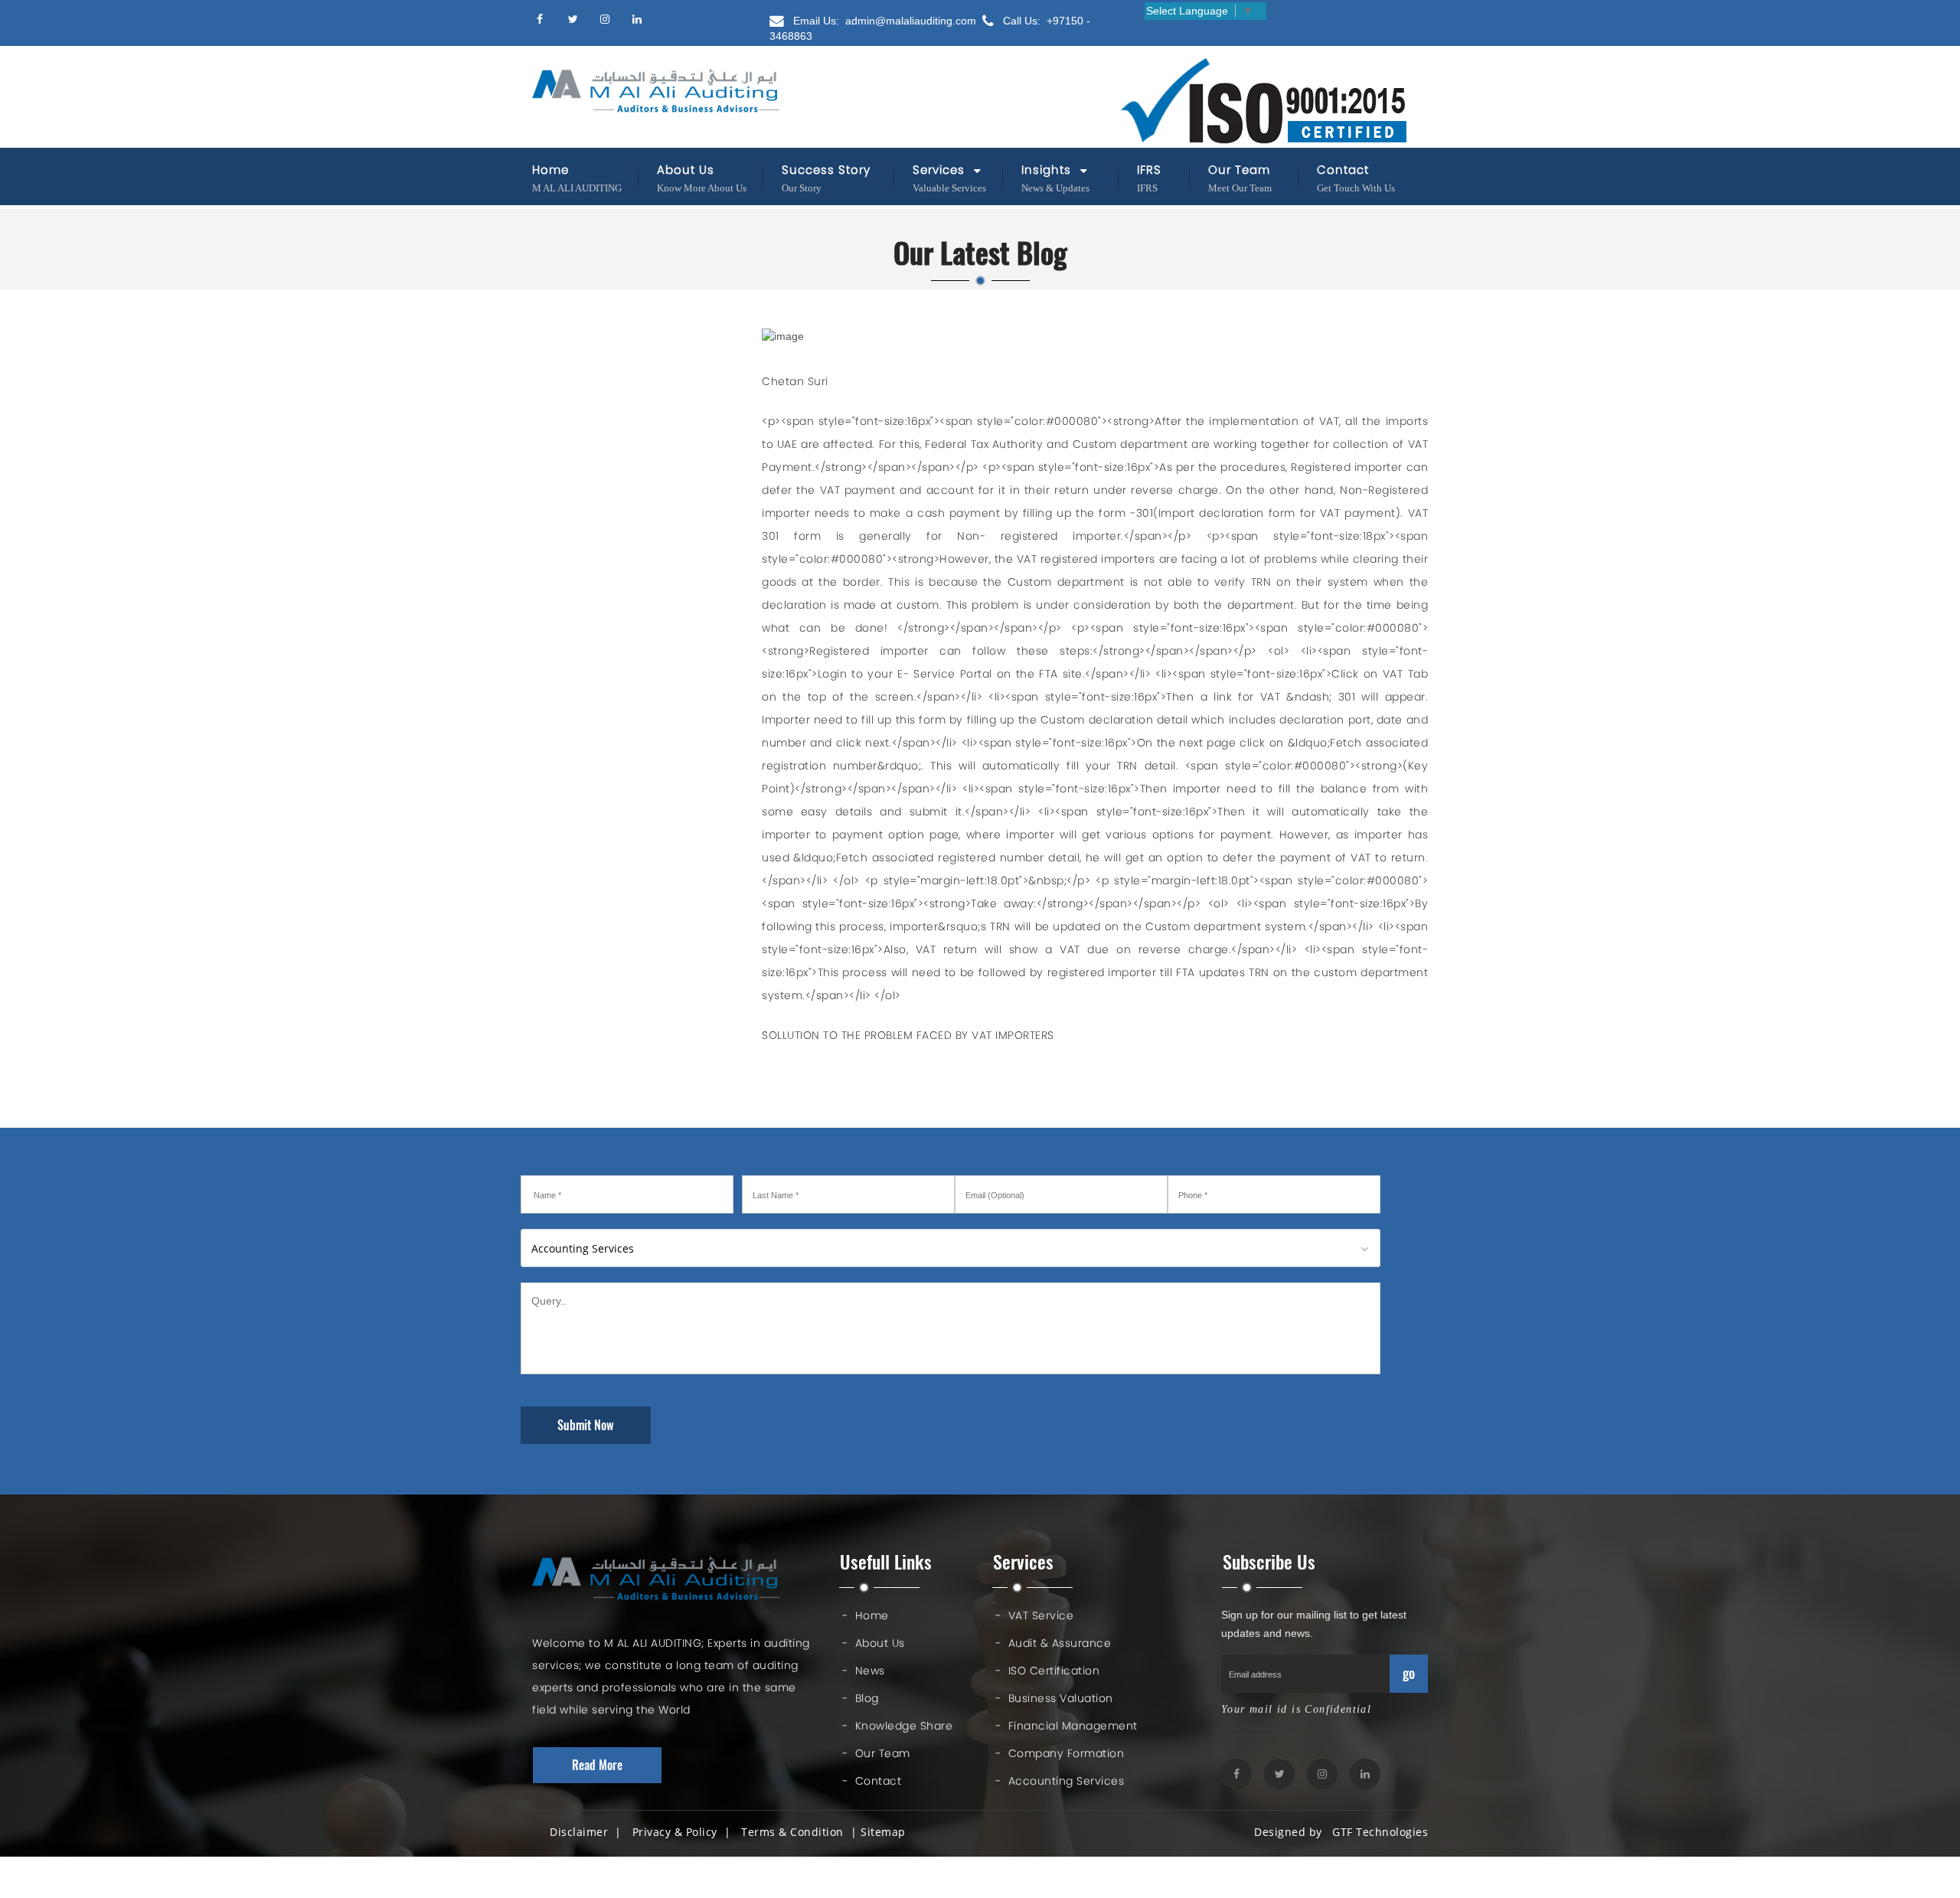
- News (864, 1671)
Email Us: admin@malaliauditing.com (883, 21)
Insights (1048, 170)
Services (941, 170)
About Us (686, 170)
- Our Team (876, 1753)
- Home (866, 1615)
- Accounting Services (1060, 1781)
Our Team (1239, 170)
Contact (1343, 170)
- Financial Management (1067, 1726)
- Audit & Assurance (1053, 1643)
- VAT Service (1034, 1615)
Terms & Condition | (799, 1832)
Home (550, 170)
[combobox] (951, 1248)
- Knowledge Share (897, 1726)
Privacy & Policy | (685, 1832)
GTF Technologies (1377, 1832)
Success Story (826, 170)
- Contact (872, 1781)
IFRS (1149, 170)
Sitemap (883, 1832)
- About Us (874, 1643)
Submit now (586, 1425)
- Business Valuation (1054, 1698)
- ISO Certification (1047, 1671)
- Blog (861, 1698)
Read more (597, 1765)
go (1409, 1673)
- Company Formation (1060, 1753)
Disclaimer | (589, 1832)
